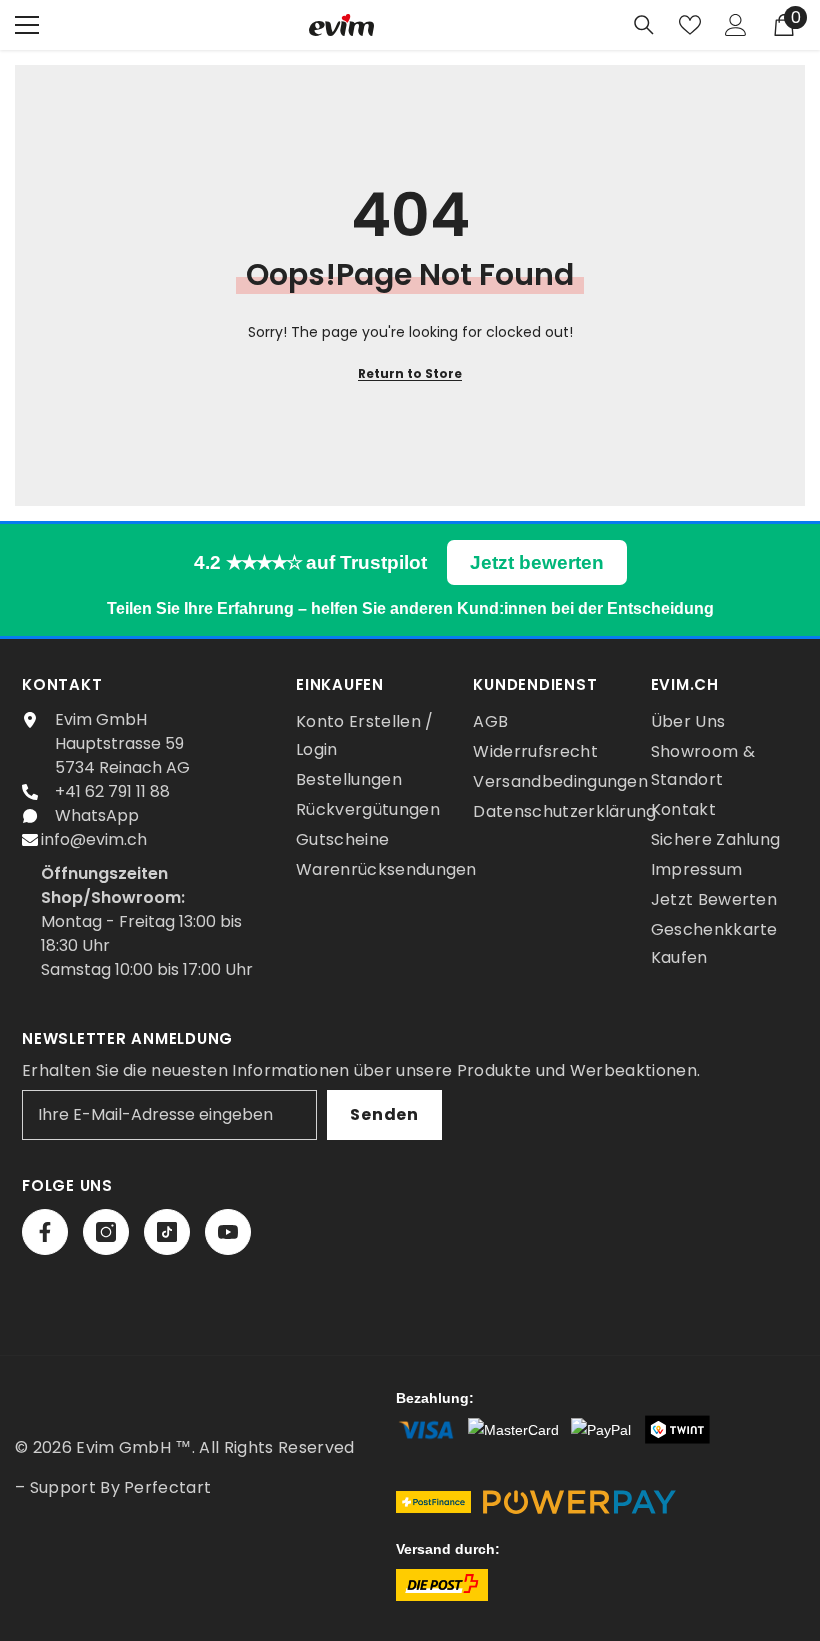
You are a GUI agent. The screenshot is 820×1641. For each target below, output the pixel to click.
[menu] (27, 25)
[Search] (644, 25)
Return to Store (410, 373)
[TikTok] (167, 1232)
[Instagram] (106, 1232)
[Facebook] (45, 1232)
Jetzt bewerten (537, 562)
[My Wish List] (690, 25)
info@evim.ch (94, 839)
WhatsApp (97, 815)
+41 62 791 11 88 (112, 791)
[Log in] (736, 25)
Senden (384, 1114)
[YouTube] (228, 1232)
